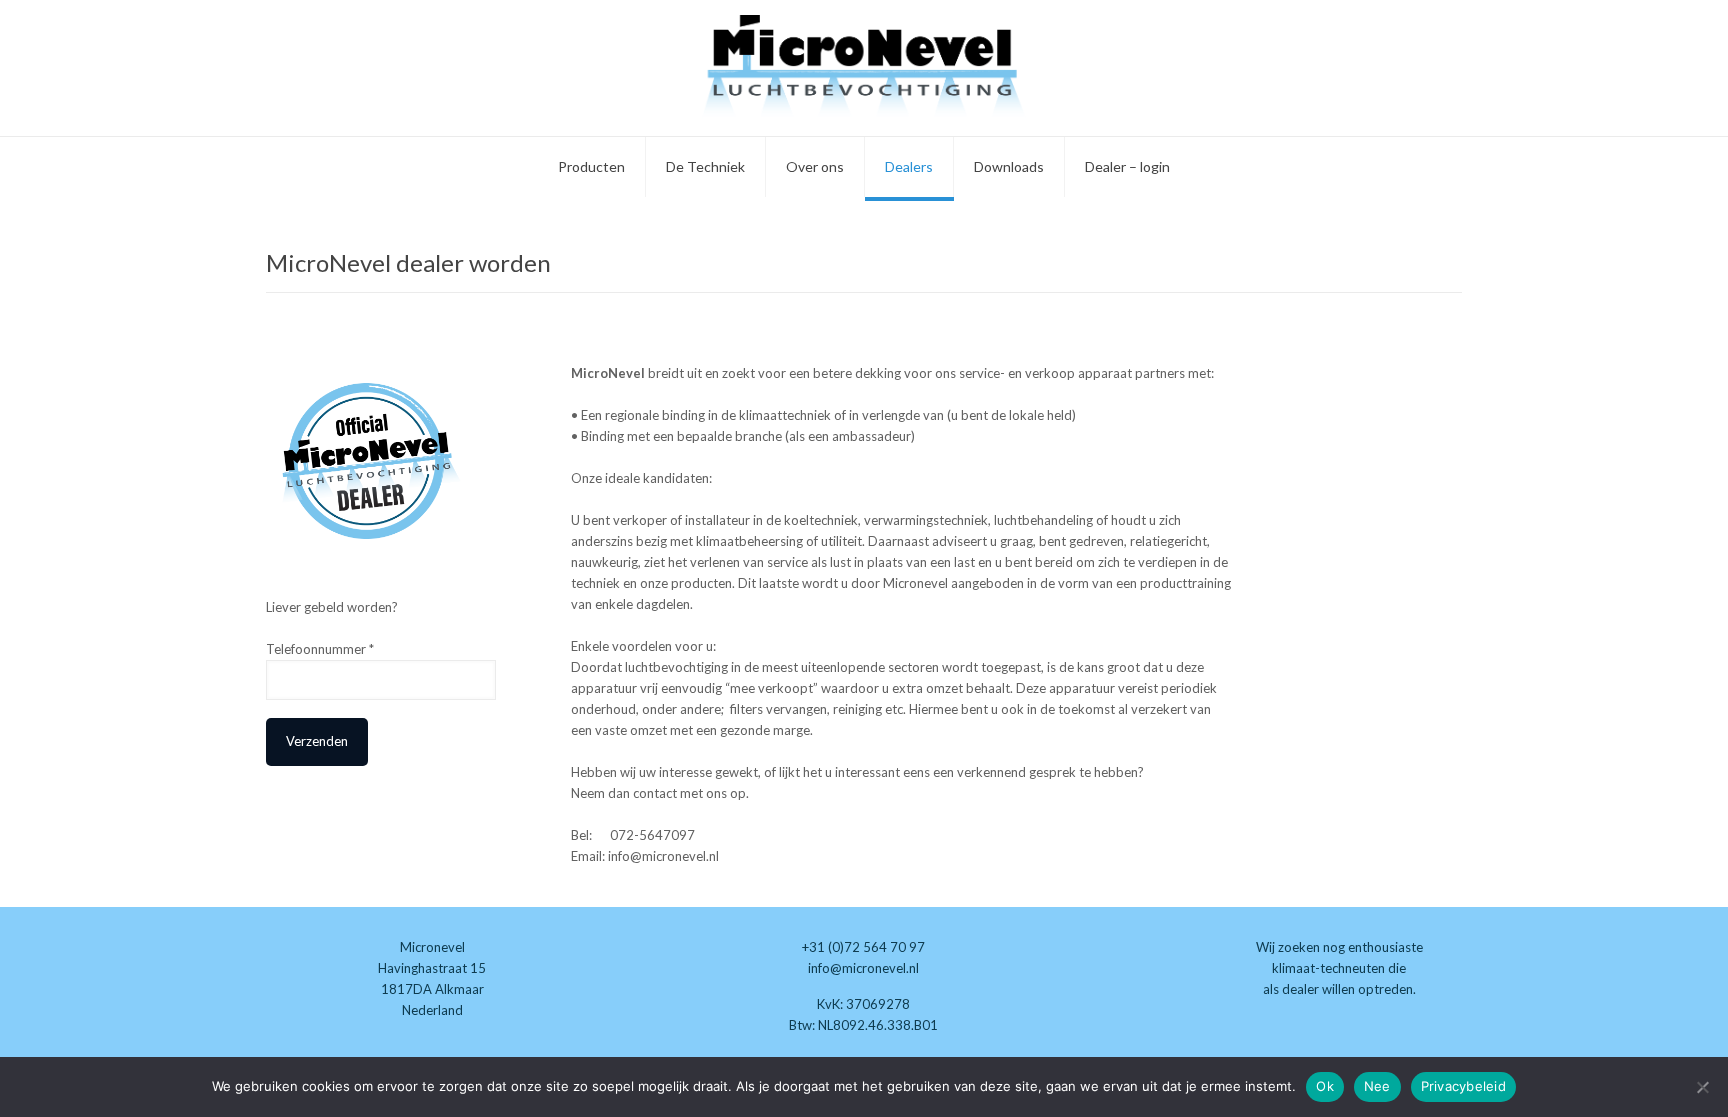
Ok (1325, 1086)
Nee (1377, 1086)
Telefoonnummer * (320, 649)
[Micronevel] (864, 68)
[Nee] (1703, 1087)
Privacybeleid (1463, 1086)
